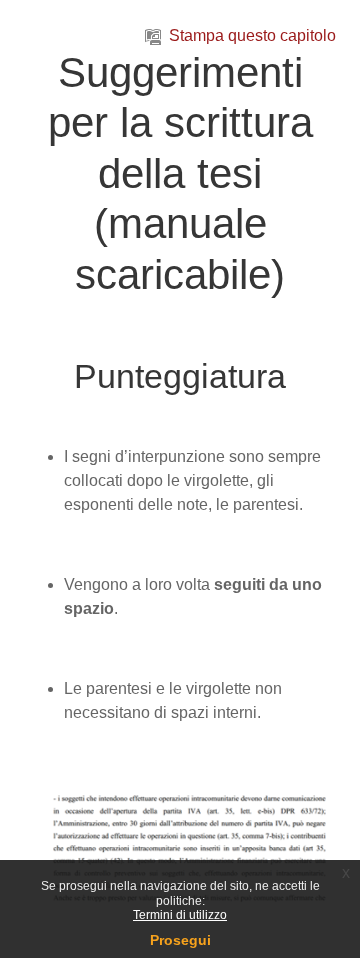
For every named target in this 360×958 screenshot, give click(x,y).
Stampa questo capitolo (252, 35)
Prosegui (180, 940)
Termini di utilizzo (180, 915)
